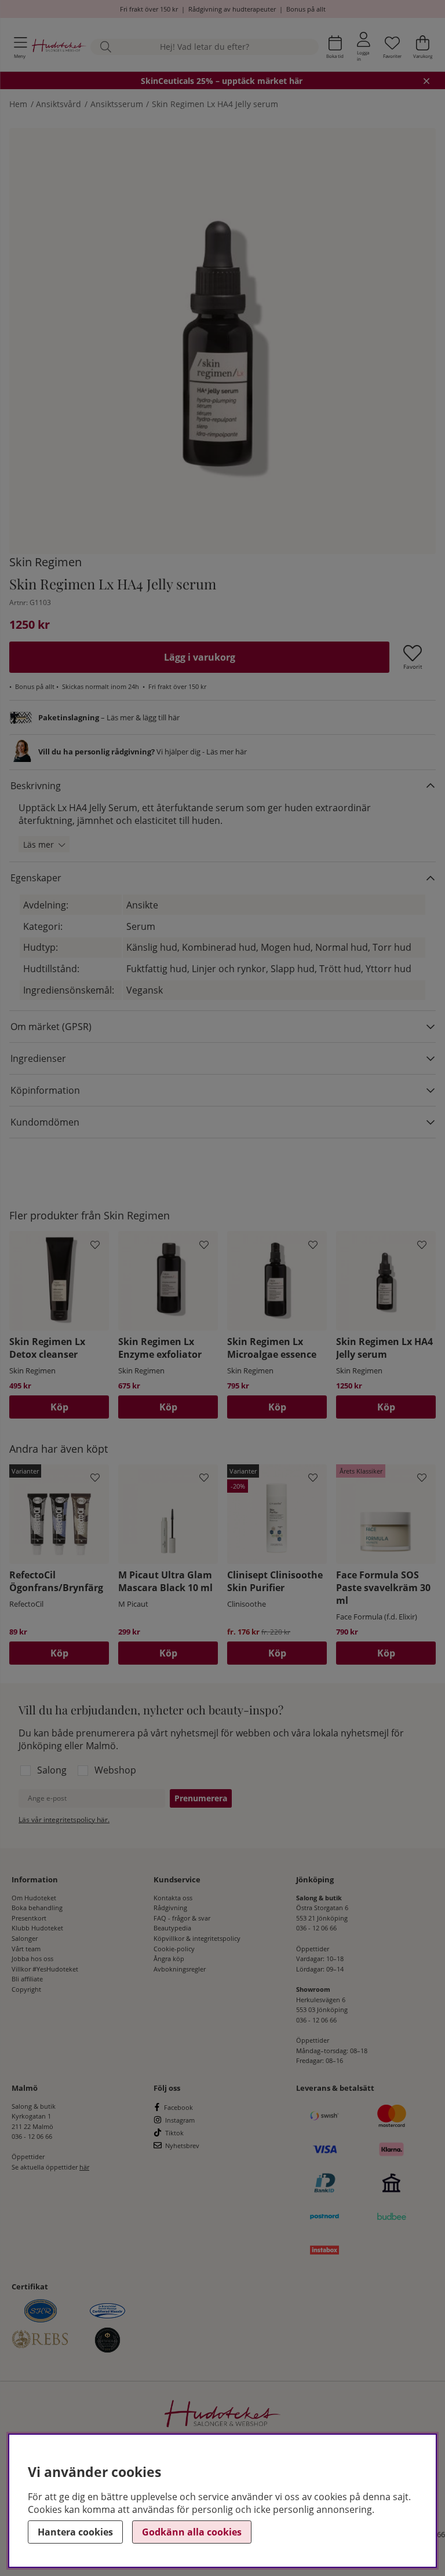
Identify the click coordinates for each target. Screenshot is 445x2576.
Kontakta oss (173, 1898)
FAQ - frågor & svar (182, 1918)
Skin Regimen (45, 562)
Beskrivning (36, 786)
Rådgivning (170, 1908)
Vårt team (26, 1949)
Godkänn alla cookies (192, 2532)
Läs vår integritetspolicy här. (64, 1820)
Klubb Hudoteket (37, 1928)
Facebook (178, 2107)
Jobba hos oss (32, 1958)
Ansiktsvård (59, 104)
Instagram (180, 2120)
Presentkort (29, 1918)
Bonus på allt (306, 9)
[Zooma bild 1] (222, 341)
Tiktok (174, 2133)
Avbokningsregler (180, 1969)
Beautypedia (172, 1928)
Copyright (26, 1989)
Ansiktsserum (117, 104)
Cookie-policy (174, 1949)
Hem (18, 104)
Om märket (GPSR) (51, 1027)
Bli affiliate (27, 1979)
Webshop (115, 1770)
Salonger (25, 1938)
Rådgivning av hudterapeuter (232, 9)
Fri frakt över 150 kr (149, 9)
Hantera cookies (75, 2532)
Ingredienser (38, 1058)
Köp (59, 1653)
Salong (52, 1770)
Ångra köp (169, 1958)
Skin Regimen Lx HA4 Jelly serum (215, 104)
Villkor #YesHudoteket (45, 1969)
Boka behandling (37, 1908)
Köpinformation (45, 1090)
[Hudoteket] (59, 47)
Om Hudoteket (34, 1898)
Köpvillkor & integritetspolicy (197, 1938)
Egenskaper (36, 878)
